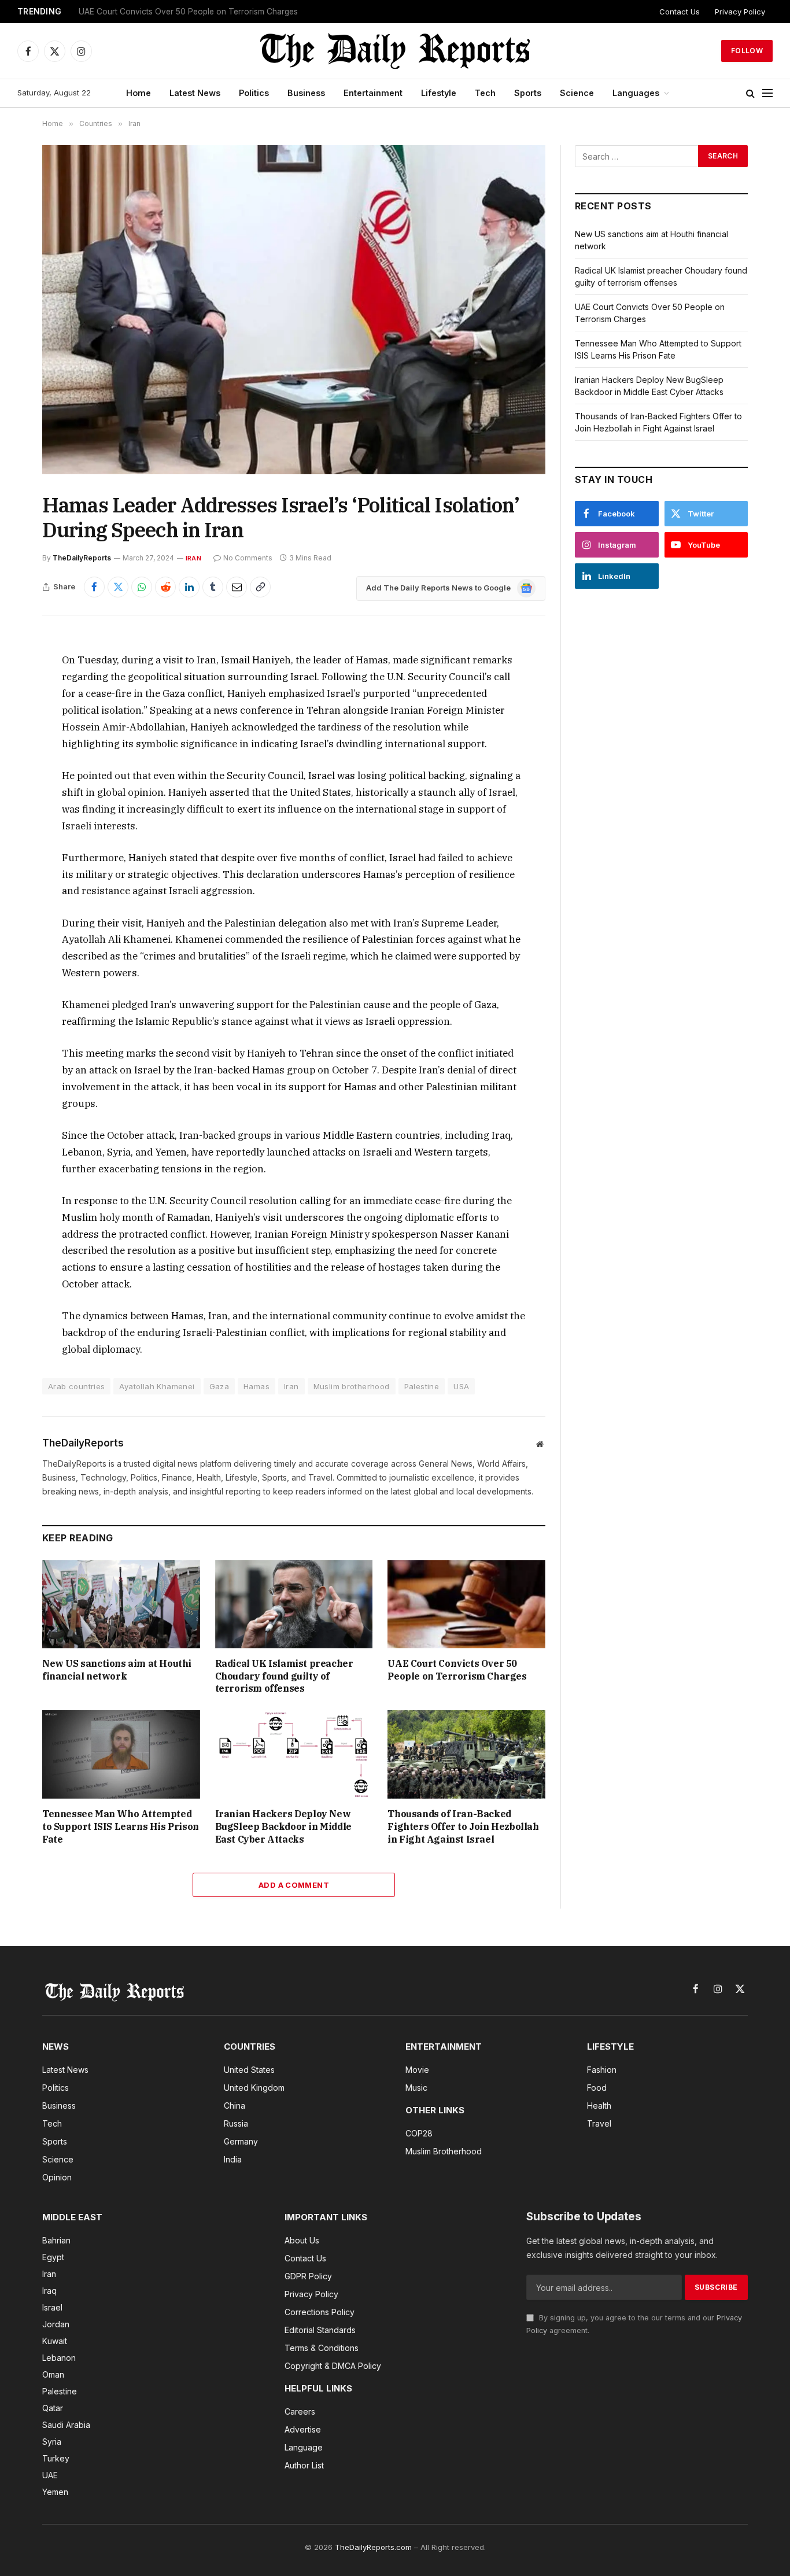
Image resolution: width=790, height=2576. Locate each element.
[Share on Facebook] (94, 587)
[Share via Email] (237, 587)
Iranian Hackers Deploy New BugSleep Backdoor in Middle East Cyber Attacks (283, 1826)
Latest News (195, 93)
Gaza (219, 1386)
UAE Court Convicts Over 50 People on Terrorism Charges (188, 12)
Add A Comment (294, 1885)
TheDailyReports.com (373, 2547)
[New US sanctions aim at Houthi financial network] (121, 1604)
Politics (254, 93)
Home (139, 93)
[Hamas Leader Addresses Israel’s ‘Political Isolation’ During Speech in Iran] (294, 310)
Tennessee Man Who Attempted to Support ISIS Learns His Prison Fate (121, 1826)
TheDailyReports (82, 558)
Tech (485, 93)
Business (306, 93)
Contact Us (680, 12)
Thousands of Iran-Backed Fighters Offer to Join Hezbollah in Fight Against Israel (463, 1826)
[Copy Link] (260, 587)
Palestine (422, 1386)
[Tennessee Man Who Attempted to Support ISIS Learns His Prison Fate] (121, 1754)
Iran (193, 558)
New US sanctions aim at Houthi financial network (117, 1670)
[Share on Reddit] (165, 587)
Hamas (256, 1386)
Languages (636, 93)
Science (577, 93)
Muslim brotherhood (352, 1386)
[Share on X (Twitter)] (118, 587)
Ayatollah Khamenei (157, 1386)
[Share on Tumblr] (213, 587)
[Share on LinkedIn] (189, 587)
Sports (528, 93)
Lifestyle (439, 93)
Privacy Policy (740, 12)
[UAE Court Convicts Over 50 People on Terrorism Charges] (466, 1604)
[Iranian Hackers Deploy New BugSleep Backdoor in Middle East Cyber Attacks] (294, 1754)
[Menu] (767, 93)
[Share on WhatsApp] (142, 587)
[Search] (750, 93)
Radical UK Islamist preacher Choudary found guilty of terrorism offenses (284, 1676)
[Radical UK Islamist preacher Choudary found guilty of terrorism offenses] (294, 1604)
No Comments (248, 558)
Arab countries (76, 1386)
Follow (747, 51)
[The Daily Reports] (395, 51)
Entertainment (373, 93)
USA (461, 1386)
